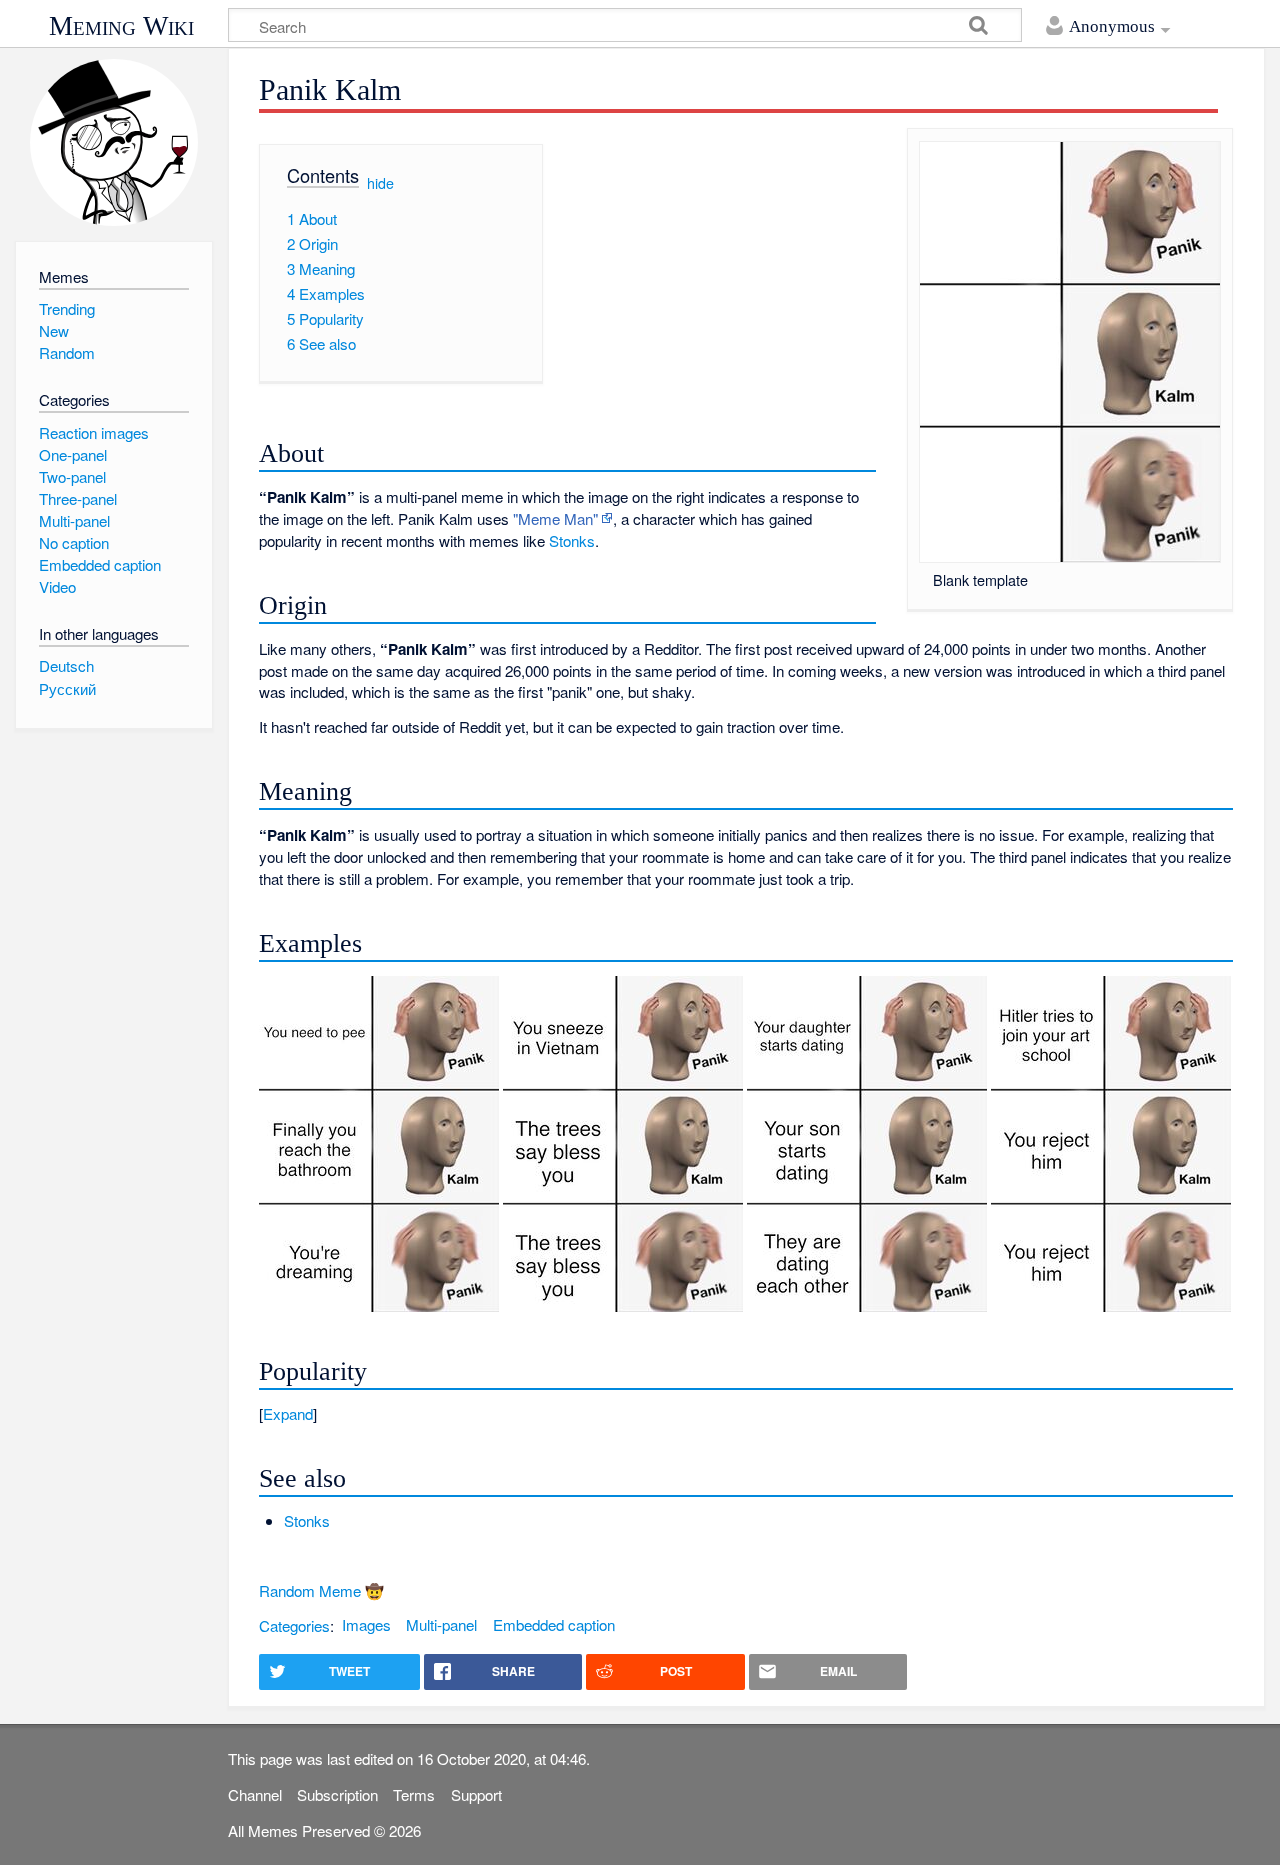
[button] (746, 1413)
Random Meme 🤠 (321, 1590)
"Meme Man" (555, 518)
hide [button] (380, 182)
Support (476, 1794)
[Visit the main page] (113, 142)
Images (366, 1624)
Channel (255, 1794)
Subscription (337, 1794)
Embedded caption (554, 1624)
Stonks (572, 540)
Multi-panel (441, 1624)
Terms (414, 1794)
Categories (294, 1624)
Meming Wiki (121, 26)
